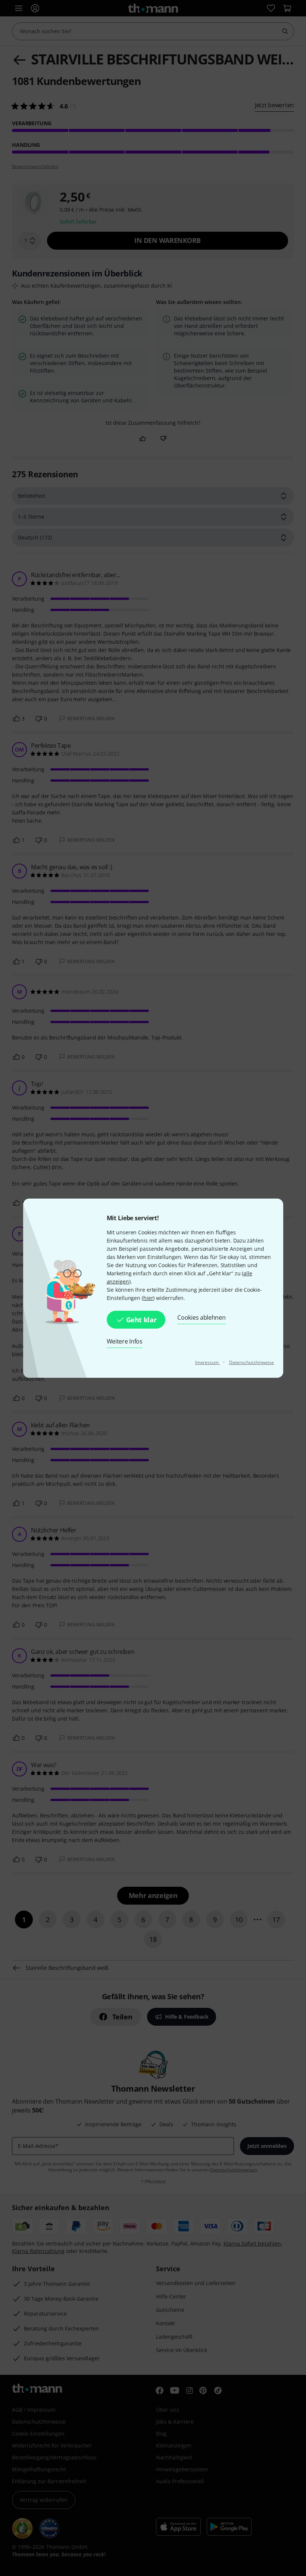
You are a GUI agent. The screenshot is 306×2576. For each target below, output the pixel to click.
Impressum (208, 1362)
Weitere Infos (125, 1341)
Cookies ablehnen (201, 1317)
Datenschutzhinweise (252, 1362)
